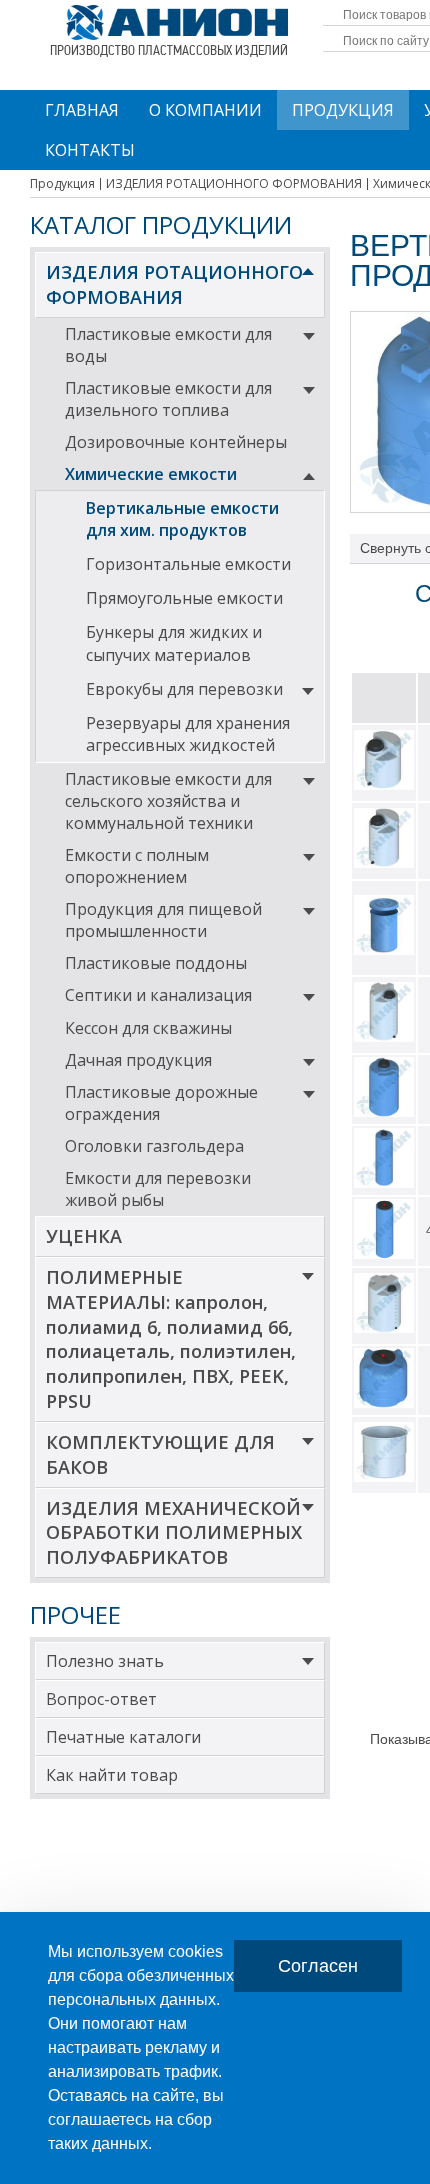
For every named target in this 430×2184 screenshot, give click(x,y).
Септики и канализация (158, 995)
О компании (205, 110)
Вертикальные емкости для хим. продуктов (182, 519)
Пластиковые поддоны (156, 963)
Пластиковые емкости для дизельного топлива (168, 399)
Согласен (318, 1966)
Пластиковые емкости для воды (168, 345)
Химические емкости (151, 474)
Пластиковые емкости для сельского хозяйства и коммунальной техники (168, 801)
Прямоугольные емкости (184, 598)
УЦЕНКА (84, 1236)
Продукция (343, 110)
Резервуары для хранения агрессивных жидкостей (188, 734)
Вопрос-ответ (101, 1699)
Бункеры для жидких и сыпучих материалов (174, 643)
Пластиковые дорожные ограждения (161, 1103)
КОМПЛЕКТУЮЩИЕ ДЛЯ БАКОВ (160, 1454)
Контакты (90, 150)
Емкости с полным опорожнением (137, 866)
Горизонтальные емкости (188, 564)
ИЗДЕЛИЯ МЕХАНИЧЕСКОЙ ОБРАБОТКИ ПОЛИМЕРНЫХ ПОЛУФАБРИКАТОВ (174, 1533)
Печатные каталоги (123, 1737)
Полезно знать (105, 1661)
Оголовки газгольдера (154, 1146)
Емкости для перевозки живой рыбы (158, 1189)
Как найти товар (112, 1775)
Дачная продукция (138, 1060)
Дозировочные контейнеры (176, 442)
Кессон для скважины (148, 1028)
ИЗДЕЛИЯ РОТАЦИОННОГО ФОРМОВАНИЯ (174, 284)
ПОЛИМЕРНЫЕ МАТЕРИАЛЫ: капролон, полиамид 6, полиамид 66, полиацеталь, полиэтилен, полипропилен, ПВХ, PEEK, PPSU (171, 1339)
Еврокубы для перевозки (184, 689)
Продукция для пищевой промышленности (163, 920)
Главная (82, 110)
